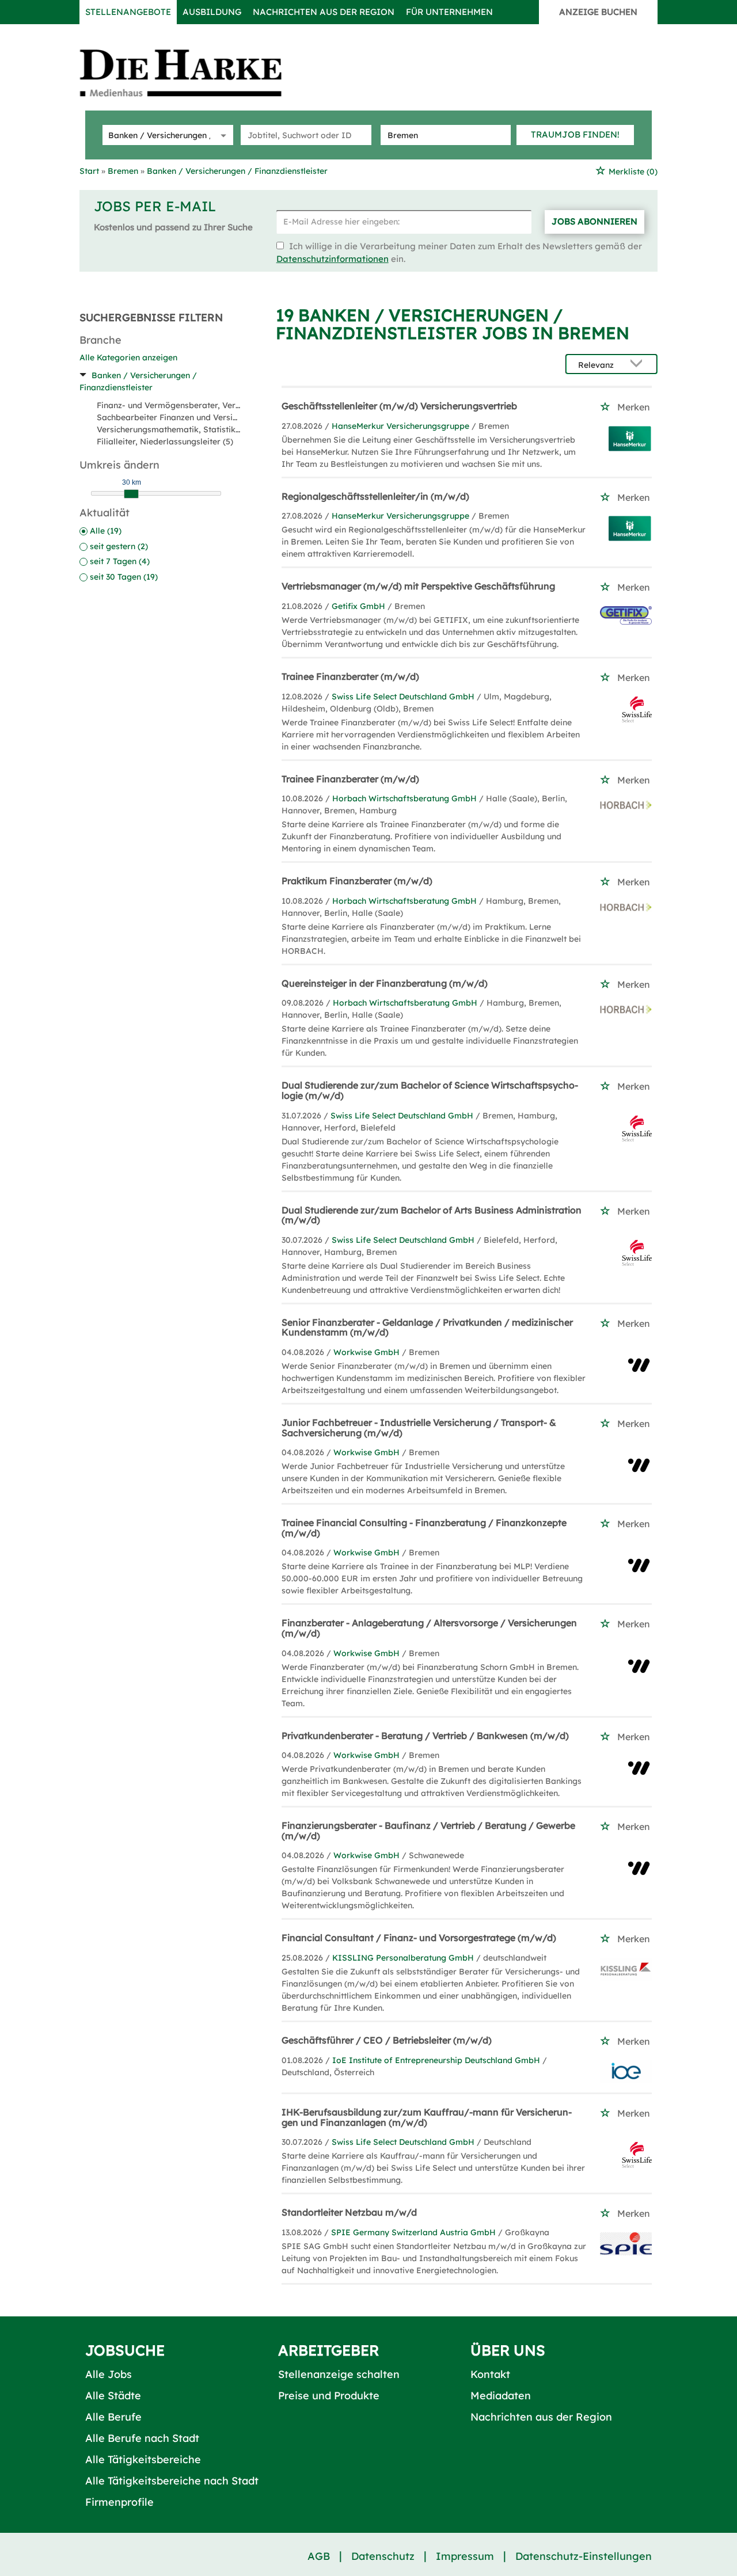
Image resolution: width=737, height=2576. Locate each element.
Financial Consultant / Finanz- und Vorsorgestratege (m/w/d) (419, 1938)
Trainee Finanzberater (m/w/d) (350, 676)
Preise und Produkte (329, 2396)
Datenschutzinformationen (333, 259)
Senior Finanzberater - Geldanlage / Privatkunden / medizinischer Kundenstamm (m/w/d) (427, 1327)
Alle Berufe (113, 2417)
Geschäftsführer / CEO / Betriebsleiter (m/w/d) (387, 2040)
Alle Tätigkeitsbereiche (143, 2459)
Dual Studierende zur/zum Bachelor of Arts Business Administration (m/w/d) (432, 1215)
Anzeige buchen (598, 12)
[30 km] (131, 494)
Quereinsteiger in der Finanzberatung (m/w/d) (385, 983)
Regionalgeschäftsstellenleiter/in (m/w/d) (375, 496)
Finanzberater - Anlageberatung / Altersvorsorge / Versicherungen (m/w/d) (429, 1628)
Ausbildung (212, 12)
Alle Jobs (109, 2374)
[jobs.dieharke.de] (193, 73)
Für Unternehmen (449, 12)
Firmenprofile (119, 2502)
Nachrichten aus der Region (324, 12)
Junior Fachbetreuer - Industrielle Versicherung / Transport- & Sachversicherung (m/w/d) (419, 1428)
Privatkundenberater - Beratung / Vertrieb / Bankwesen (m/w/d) (425, 1736)
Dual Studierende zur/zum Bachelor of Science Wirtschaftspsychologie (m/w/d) (430, 1090)
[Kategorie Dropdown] (222, 135)
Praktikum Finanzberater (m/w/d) (357, 881)
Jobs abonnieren (594, 221)
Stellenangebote (128, 12)
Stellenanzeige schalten (339, 2374)
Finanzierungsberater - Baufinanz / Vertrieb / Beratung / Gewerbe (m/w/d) (428, 1831)
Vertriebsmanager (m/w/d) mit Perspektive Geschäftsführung (418, 586)
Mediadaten (501, 2396)
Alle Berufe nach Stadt (142, 2438)
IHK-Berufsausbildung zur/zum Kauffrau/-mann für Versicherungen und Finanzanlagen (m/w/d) (427, 2117)
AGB (319, 2556)
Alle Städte (113, 2396)
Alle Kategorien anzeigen (128, 357)
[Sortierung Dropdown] (639, 365)
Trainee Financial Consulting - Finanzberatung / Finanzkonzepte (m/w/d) (424, 1528)
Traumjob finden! (575, 134)
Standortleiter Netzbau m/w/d (349, 2212)
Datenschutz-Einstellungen (584, 2556)
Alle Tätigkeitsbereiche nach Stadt (172, 2481)
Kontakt (490, 2374)
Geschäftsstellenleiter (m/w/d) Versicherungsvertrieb (399, 406)
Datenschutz (383, 2556)
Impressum (465, 2556)
